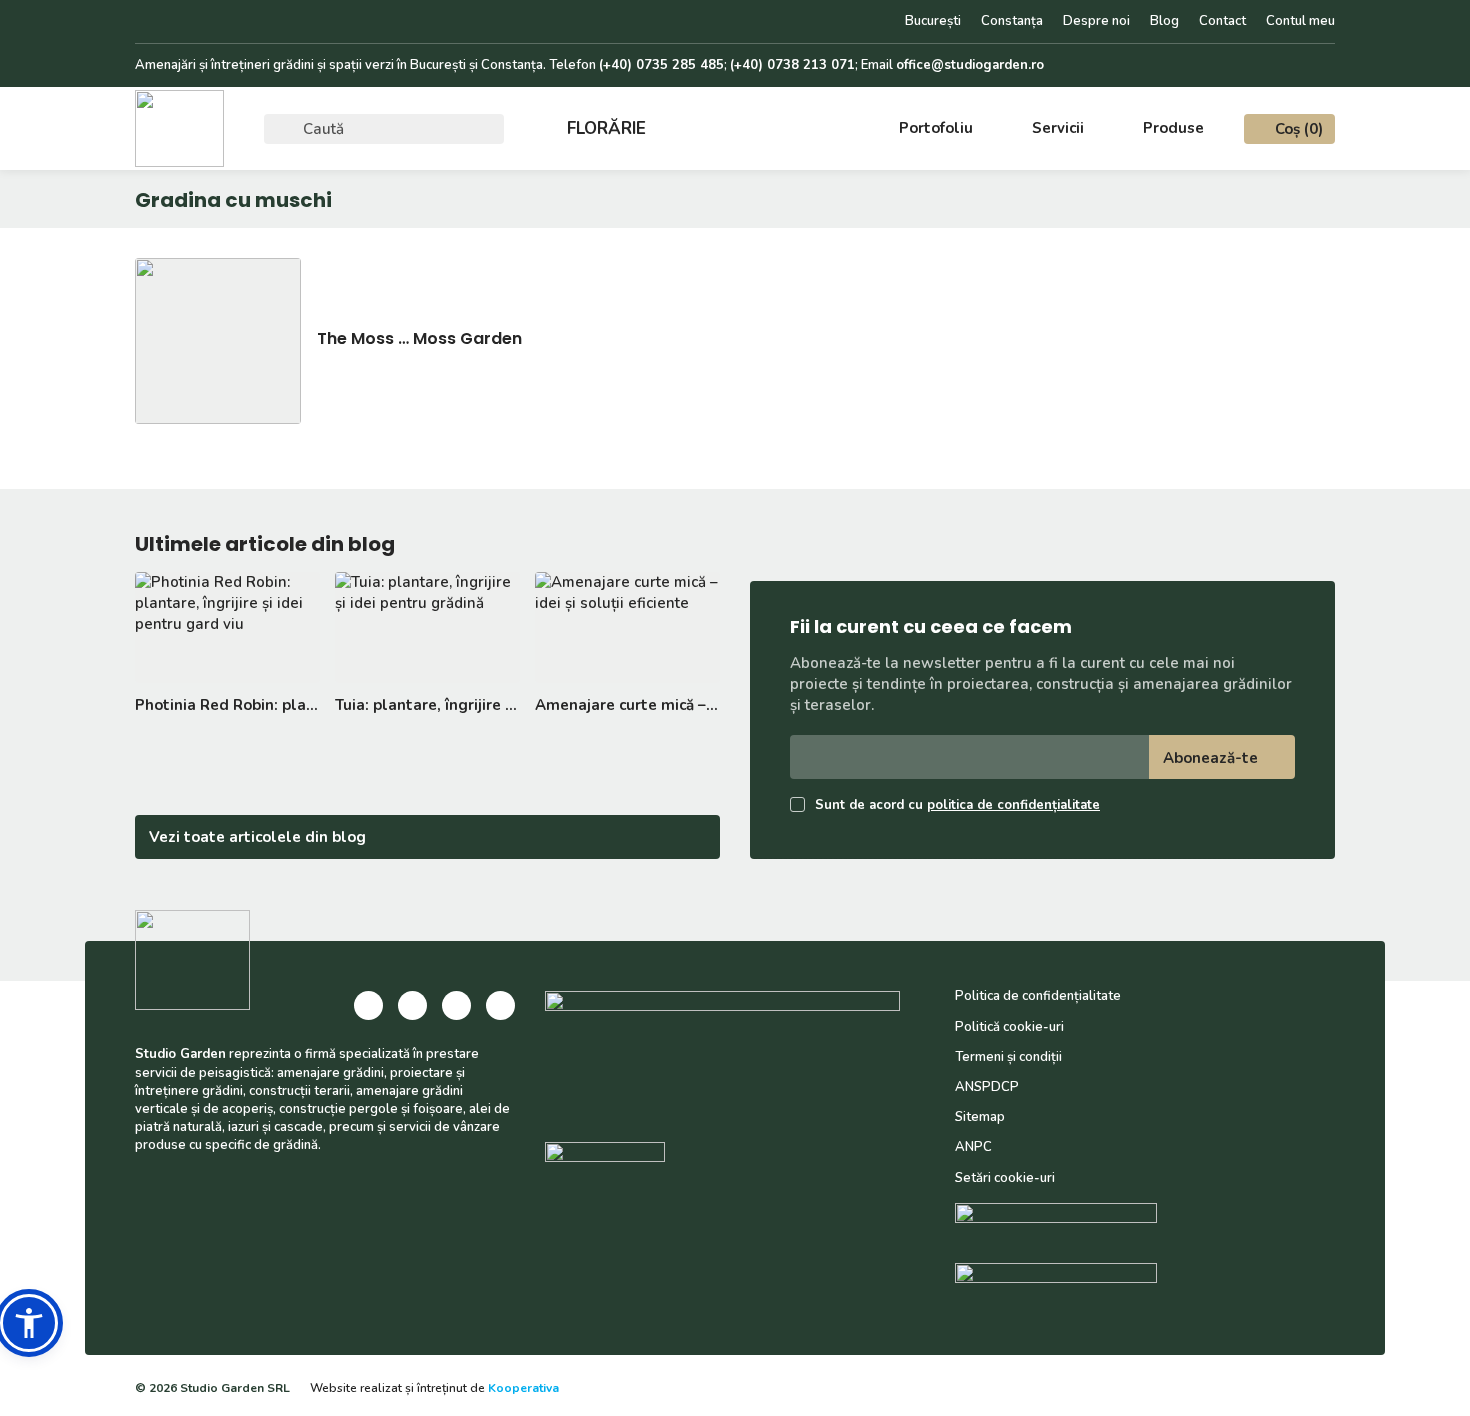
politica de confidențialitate (1013, 805)
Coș (1299, 129)
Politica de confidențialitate (1038, 996)
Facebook (141, 21)
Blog (1164, 21)
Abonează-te (1210, 758)
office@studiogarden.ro (970, 65)
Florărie (606, 128)
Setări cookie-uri (1005, 1178)
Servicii (1058, 128)
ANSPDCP (987, 1087)
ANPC (973, 1147)
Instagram (173, 21)
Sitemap (980, 1117)
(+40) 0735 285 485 (661, 65)
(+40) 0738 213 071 (792, 65)
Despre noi (1096, 21)
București (933, 21)
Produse (1173, 128)
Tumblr (237, 21)
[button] (29, 1323)
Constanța (1012, 21)
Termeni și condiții (1008, 1057)
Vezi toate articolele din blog (257, 837)
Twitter (205, 21)
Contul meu (1300, 21)
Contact (1222, 21)
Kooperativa (523, 1388)
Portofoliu (936, 128)
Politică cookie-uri (1009, 1027)
